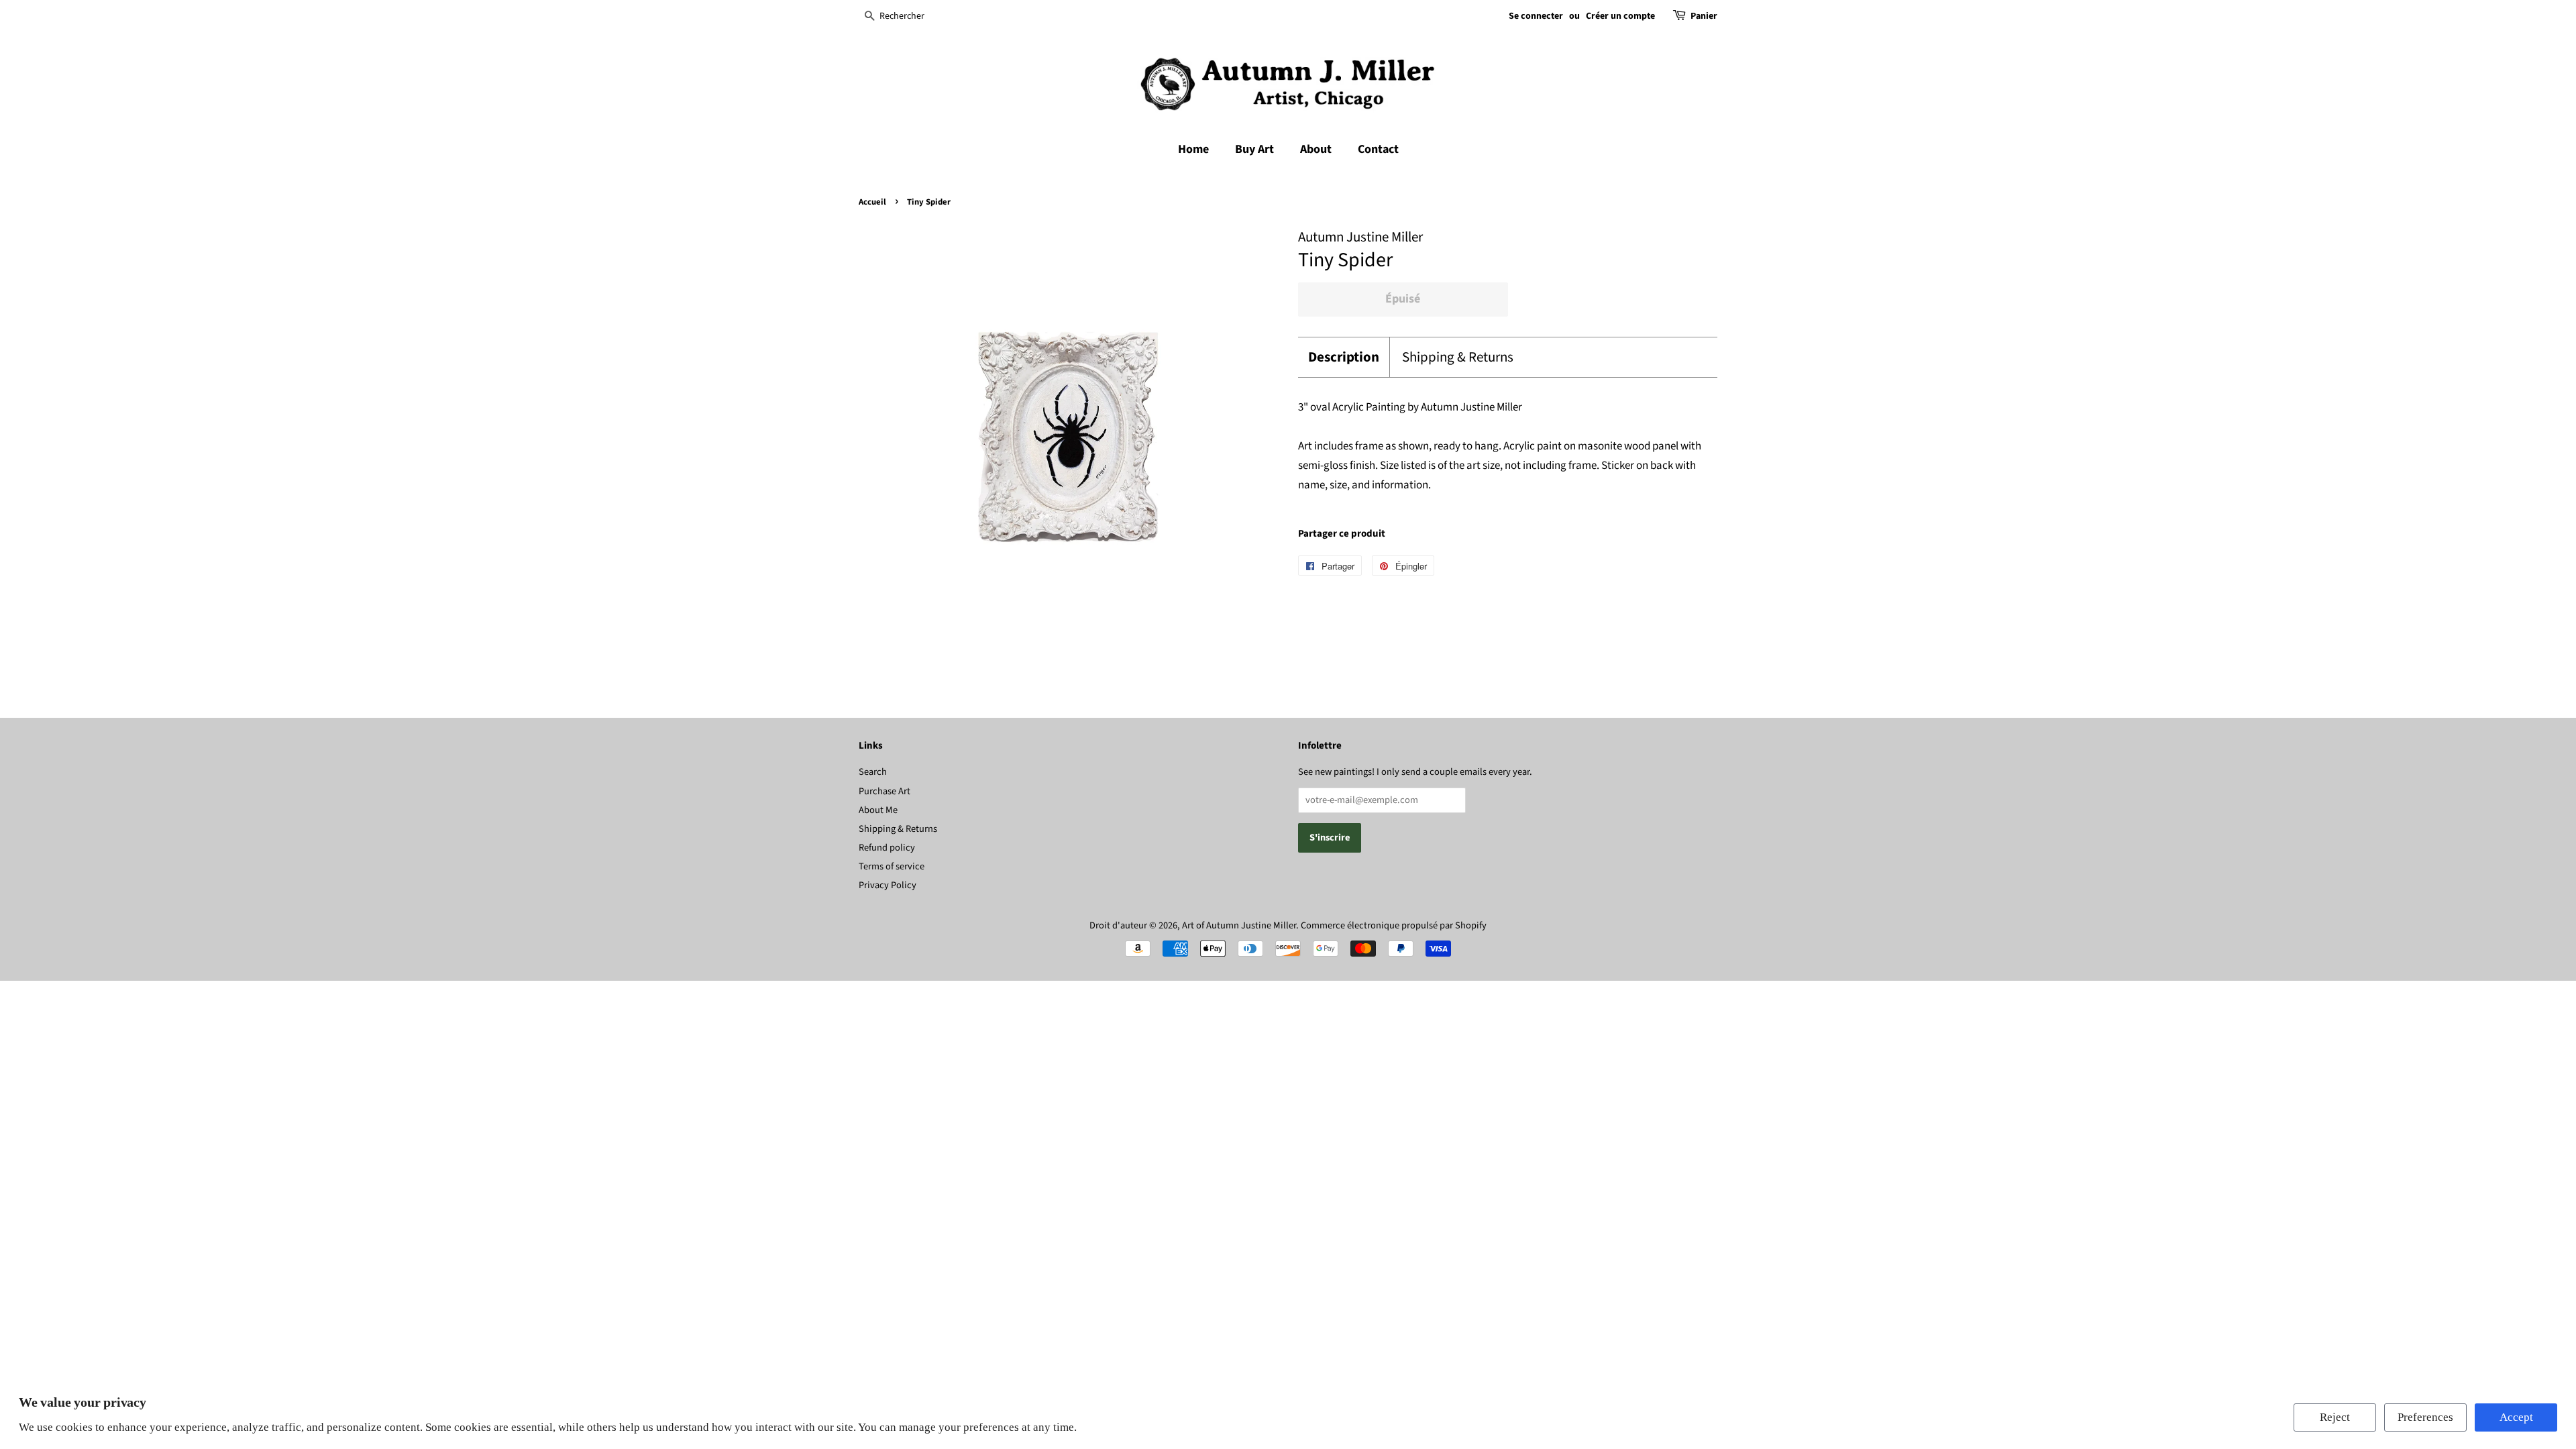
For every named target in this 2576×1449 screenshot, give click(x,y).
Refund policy (887, 848)
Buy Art (1254, 149)
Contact (1378, 149)
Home (1193, 149)
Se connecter (1536, 16)
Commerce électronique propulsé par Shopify (1394, 925)
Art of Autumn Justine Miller (1239, 925)
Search (873, 772)
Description (1344, 357)
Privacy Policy (888, 885)
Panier (1704, 16)
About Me (878, 810)
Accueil (872, 202)
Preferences (2425, 1417)
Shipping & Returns (1458, 357)
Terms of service (892, 866)
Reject (2335, 1417)
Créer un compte (1620, 16)
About (1316, 149)
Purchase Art (884, 791)
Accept (2516, 1417)
